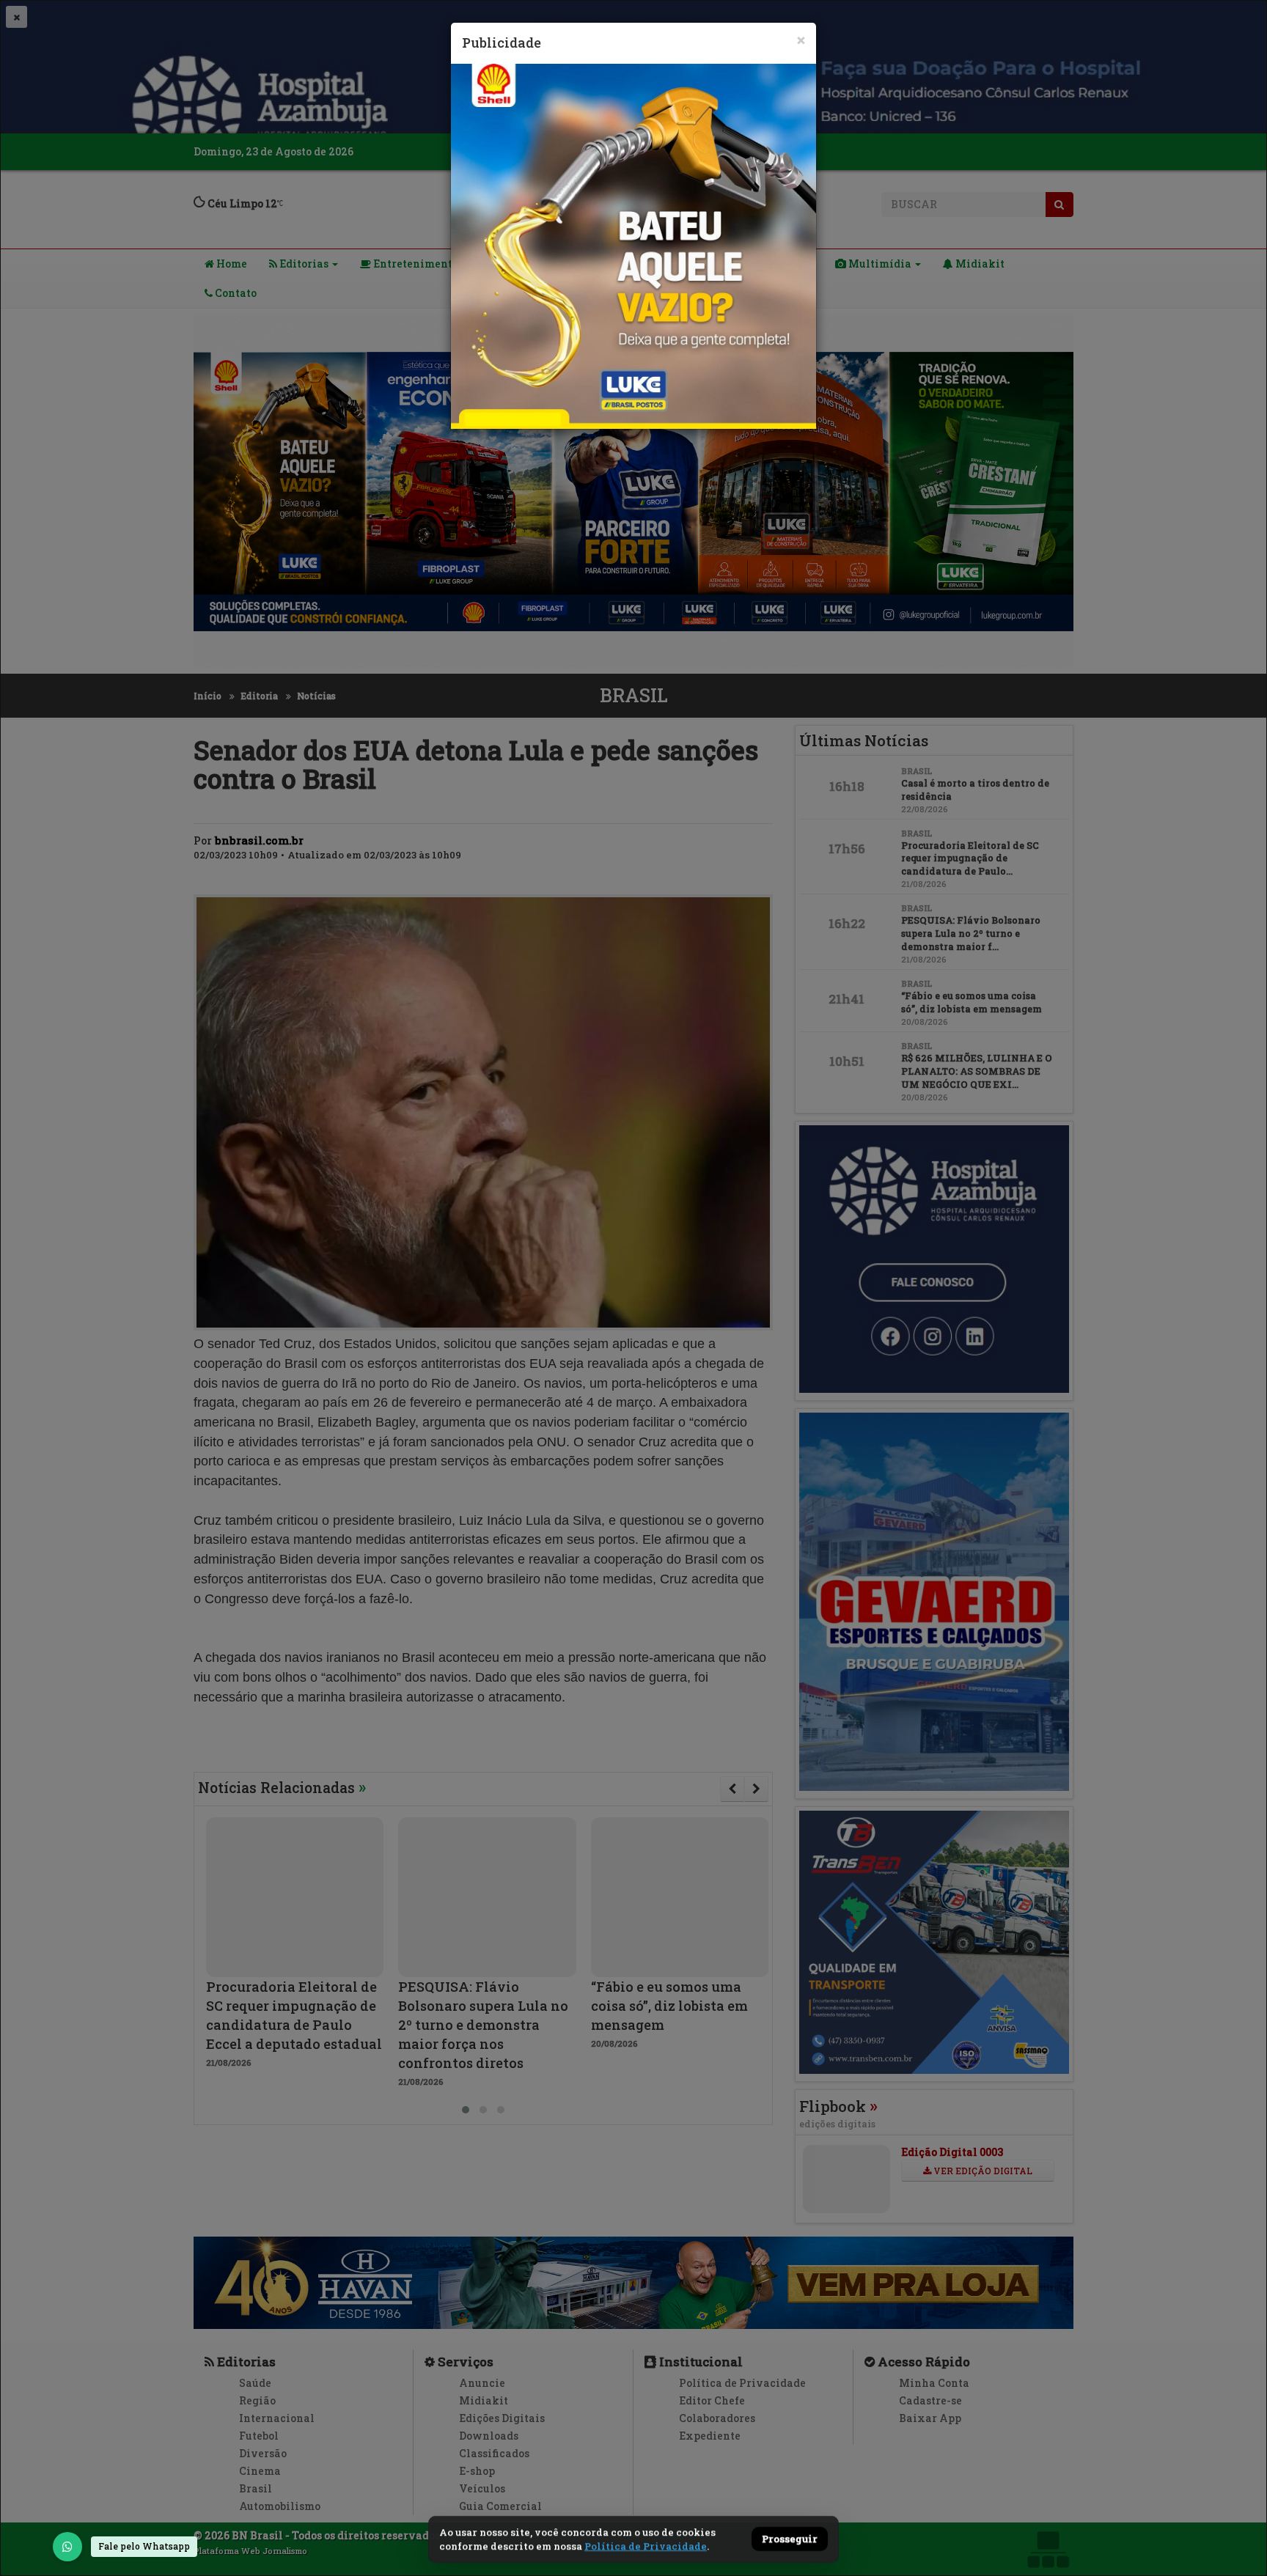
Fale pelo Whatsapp (144, 2546)
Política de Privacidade (646, 2546)
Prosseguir (790, 2539)
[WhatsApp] (67, 2547)
